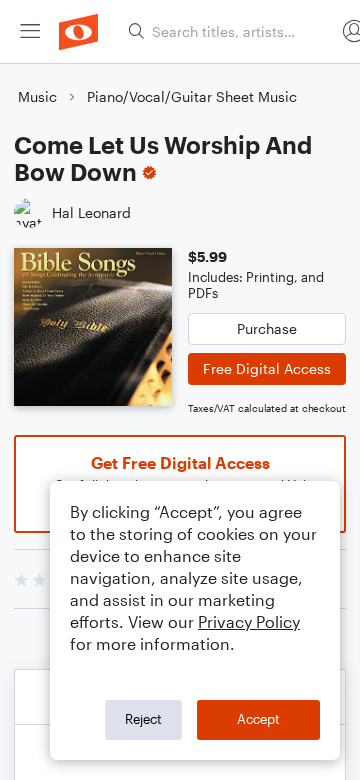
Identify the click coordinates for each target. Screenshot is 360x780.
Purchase (267, 328)
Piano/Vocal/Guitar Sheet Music (192, 96)
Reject (143, 719)
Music (37, 96)
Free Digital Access (267, 368)
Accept (258, 719)
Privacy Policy (249, 621)
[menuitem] (30, 31)
